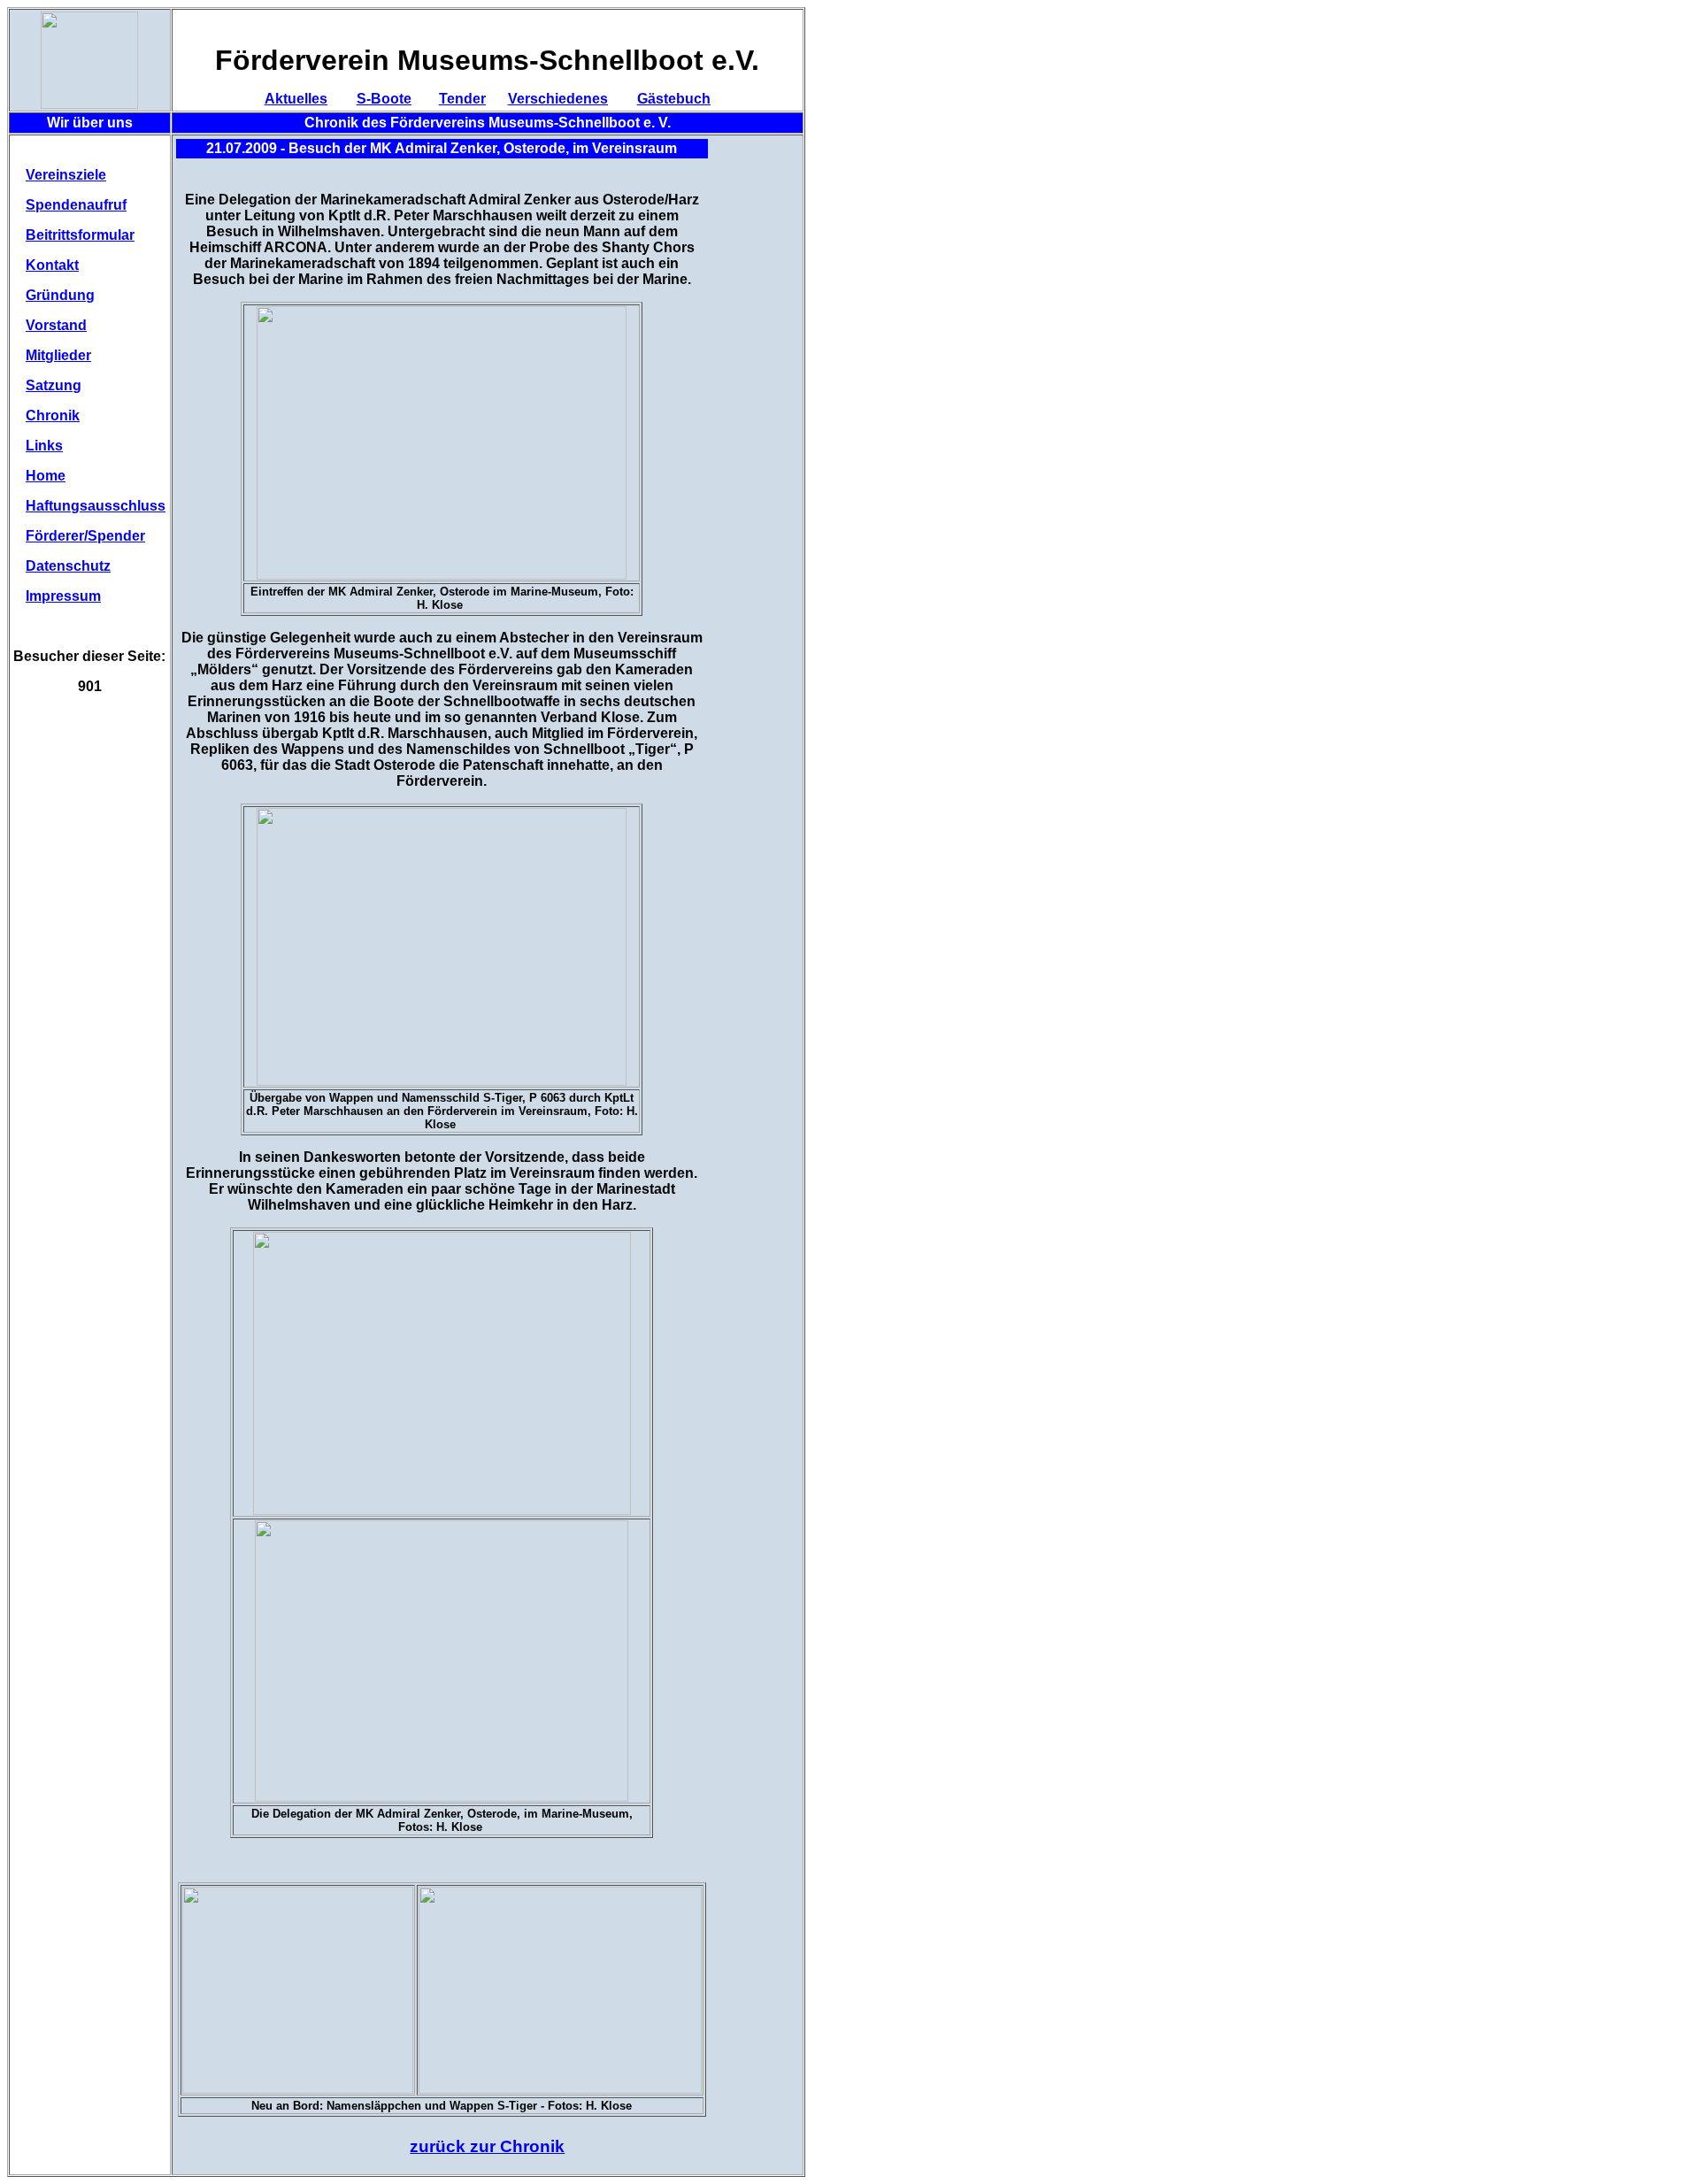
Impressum (63, 596)
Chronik (53, 415)
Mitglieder (58, 355)
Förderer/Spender (85, 536)
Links (44, 446)
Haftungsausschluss (96, 506)
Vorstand (56, 325)
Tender (462, 99)
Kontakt (52, 265)
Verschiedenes (558, 99)
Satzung (54, 385)
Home (46, 476)
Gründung (60, 295)
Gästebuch (674, 99)
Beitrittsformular (80, 235)
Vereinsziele (66, 175)
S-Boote (384, 99)
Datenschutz (68, 566)
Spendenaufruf (76, 205)
